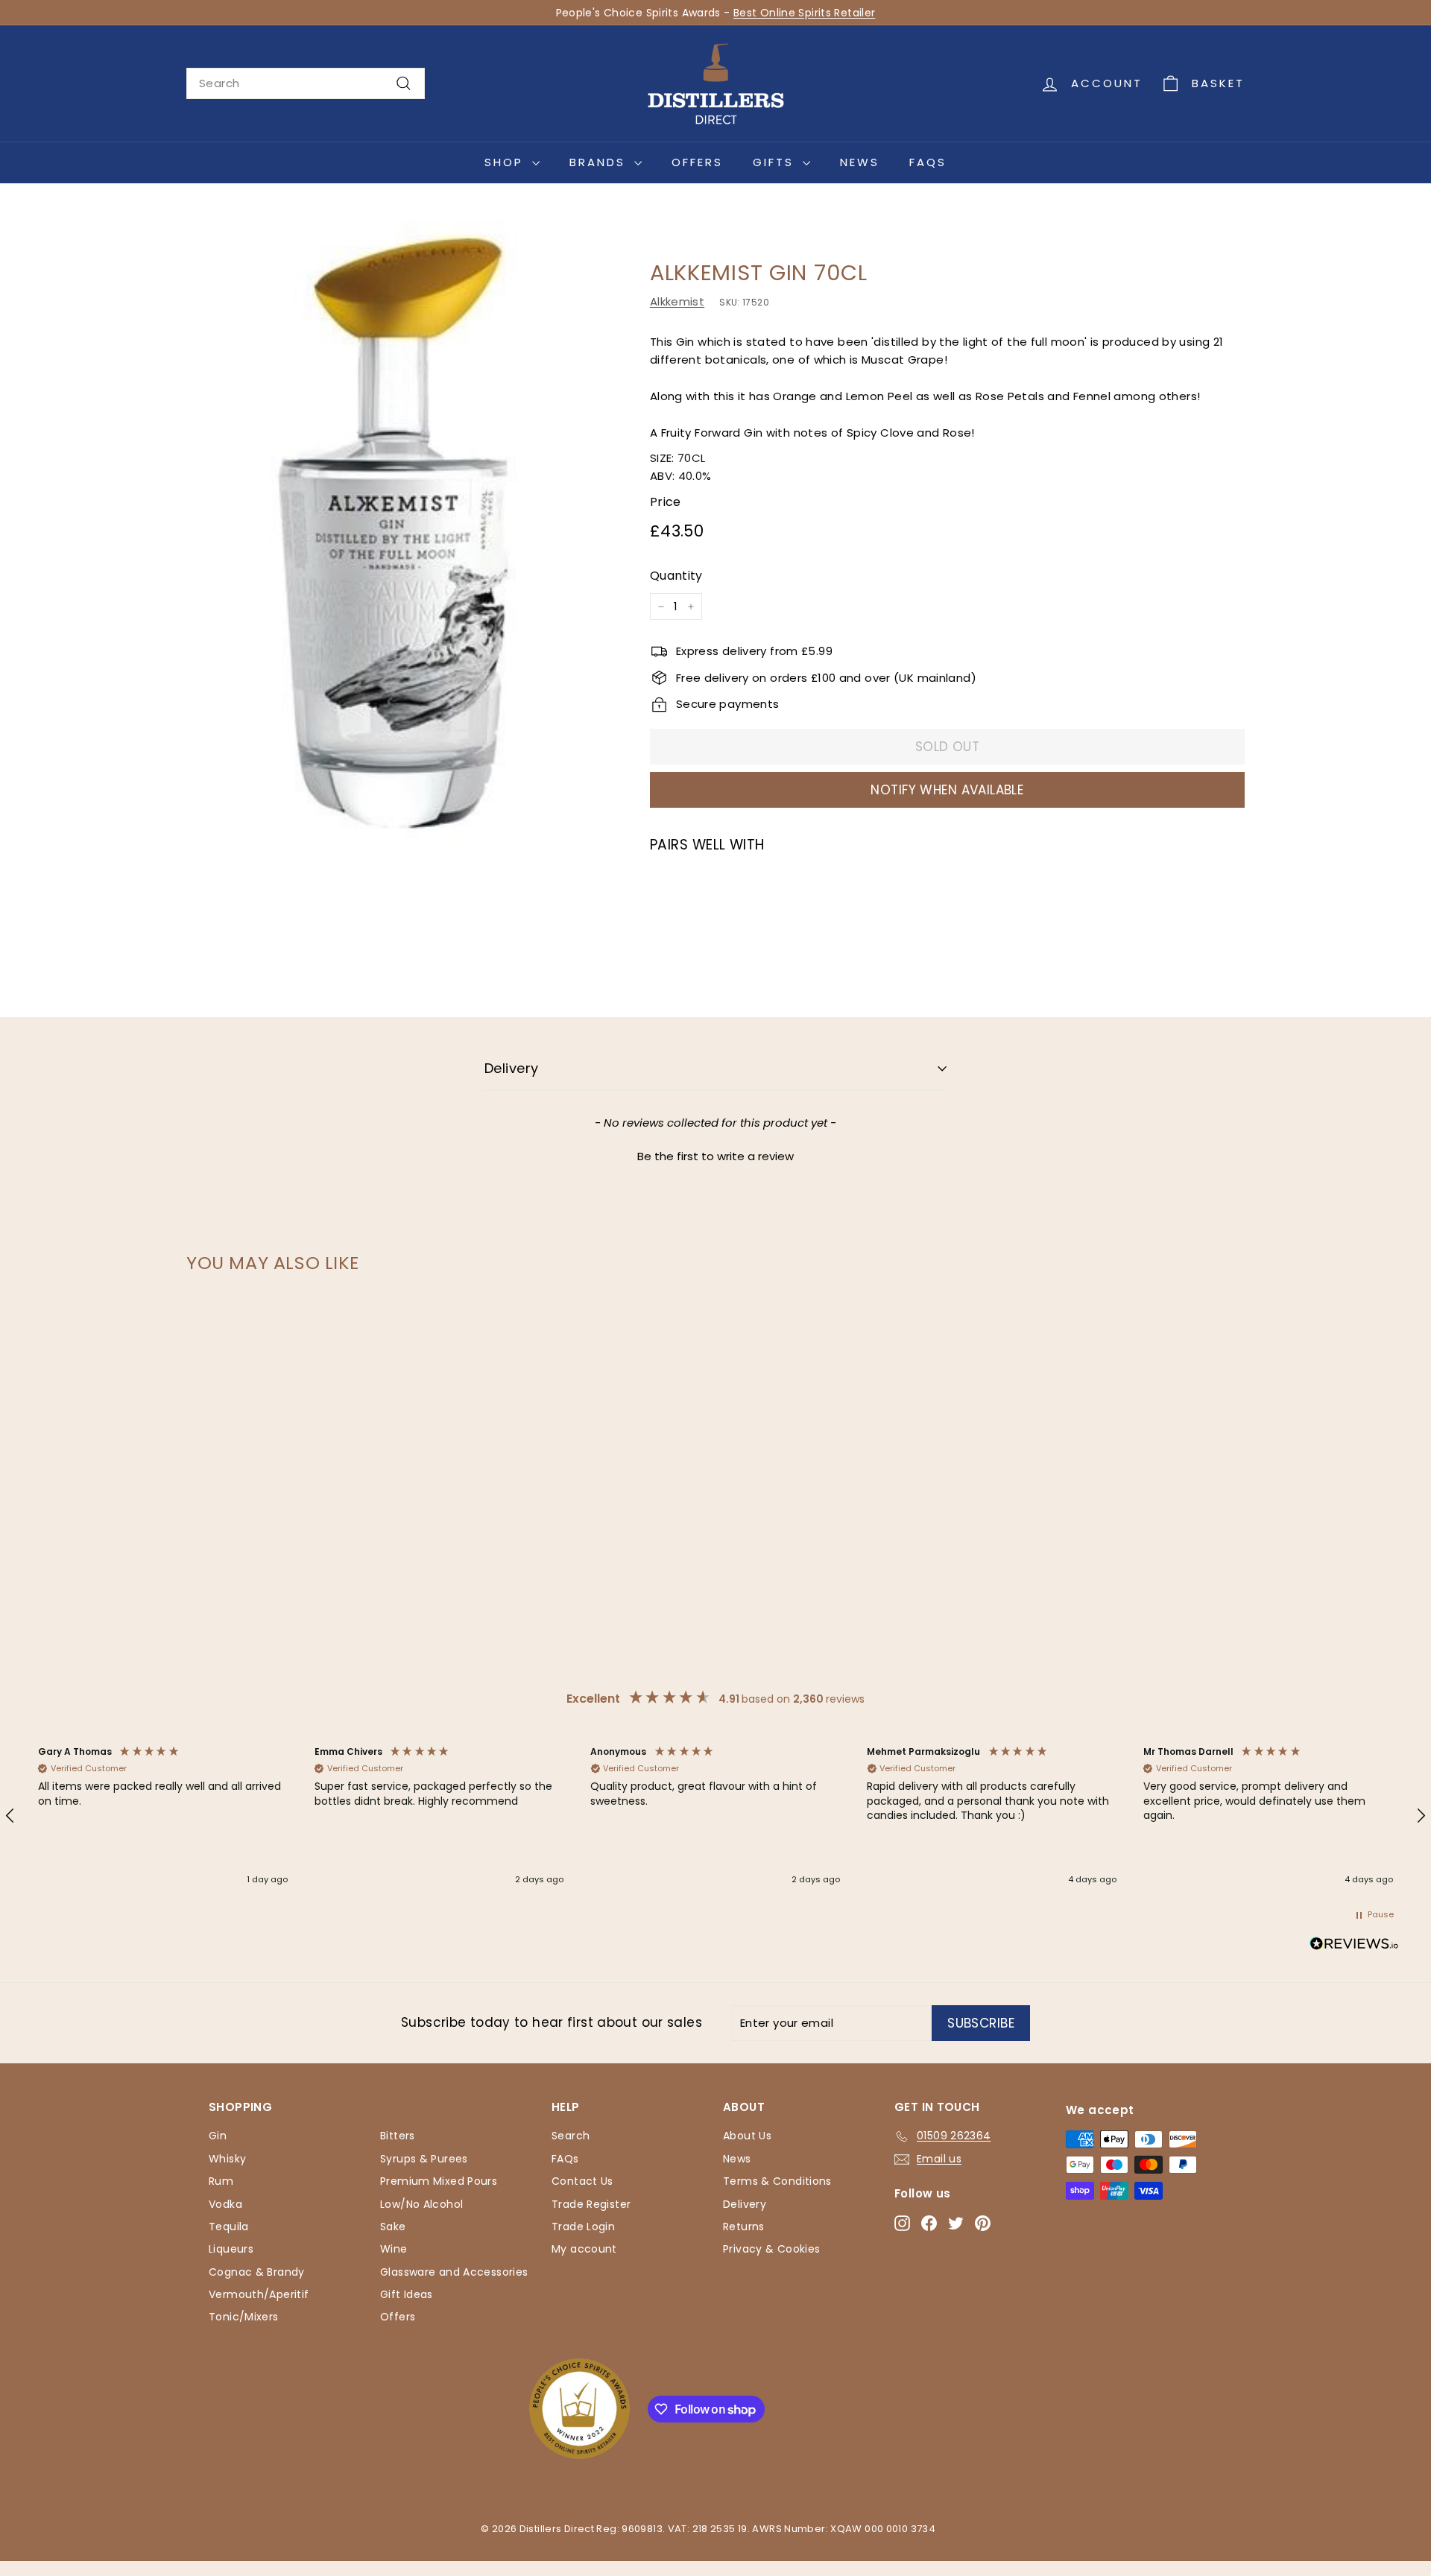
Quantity (676, 576)
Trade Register (591, 2204)
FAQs (928, 162)
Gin (218, 2136)
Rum (221, 2181)
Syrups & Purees (424, 2159)
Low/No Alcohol (421, 2204)
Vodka (225, 2204)
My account (584, 2249)
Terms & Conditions (777, 2181)
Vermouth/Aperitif (259, 2294)
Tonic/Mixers (244, 2317)
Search (571, 2136)
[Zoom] (393, 530)
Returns (744, 2227)
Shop (506, 162)
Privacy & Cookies (771, 2249)
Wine (394, 2249)
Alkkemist (677, 301)
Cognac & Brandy (257, 2272)
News (860, 162)
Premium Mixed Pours (439, 2181)
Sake (393, 2227)
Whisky (227, 2159)
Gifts (776, 162)
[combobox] (306, 83)
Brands (600, 162)
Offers (697, 162)
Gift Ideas (407, 2294)
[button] (715, 1154)
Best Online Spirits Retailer (805, 13)
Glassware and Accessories (454, 2272)
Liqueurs (231, 2249)
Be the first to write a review (715, 1156)
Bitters (398, 2136)
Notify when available (947, 790)
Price (666, 502)
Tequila (229, 2227)
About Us (747, 2136)
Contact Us (582, 2181)
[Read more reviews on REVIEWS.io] (1354, 1946)
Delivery (512, 1068)
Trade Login (583, 2227)
